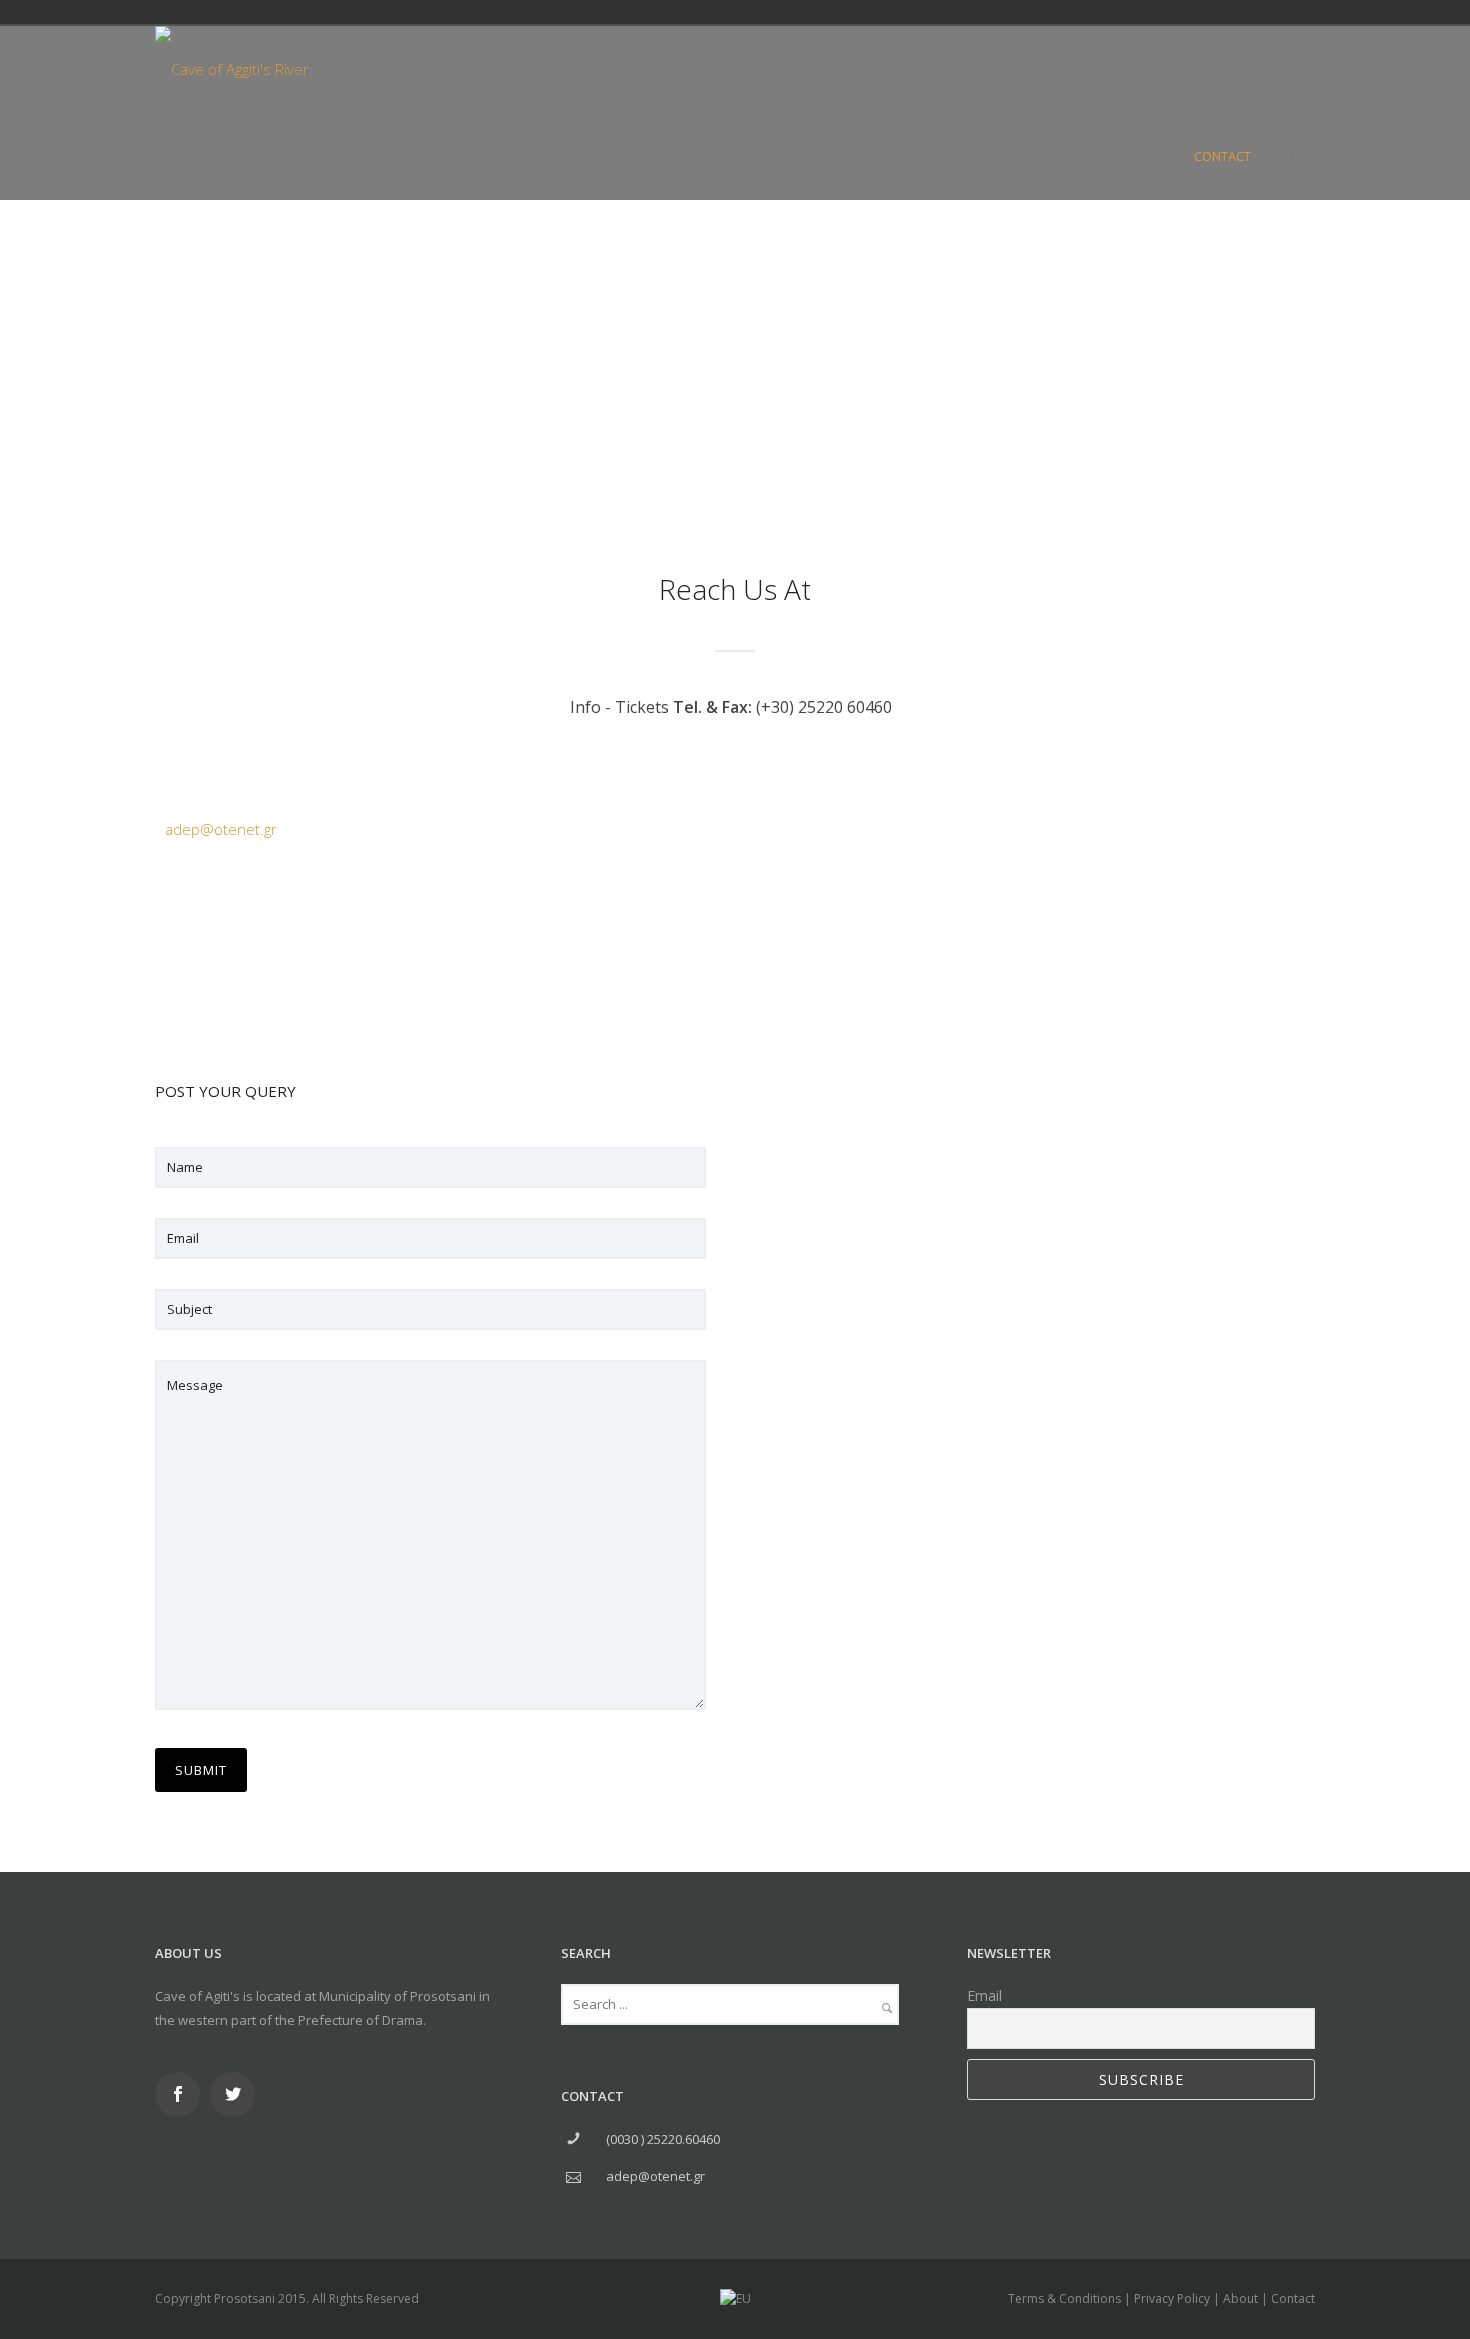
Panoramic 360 (777, 156)
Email (984, 1995)
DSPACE (581, 156)
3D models (901, 156)
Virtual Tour (1111, 156)
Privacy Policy (1172, 2298)
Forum (667, 156)
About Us (294, 156)
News (383, 156)
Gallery (1002, 156)
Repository (479, 156)
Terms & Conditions (1064, 2298)
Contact (1222, 156)
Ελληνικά (1175, 12)
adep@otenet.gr (221, 829)
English (1203, 12)
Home (204, 156)
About (1240, 2298)
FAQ (1303, 156)
